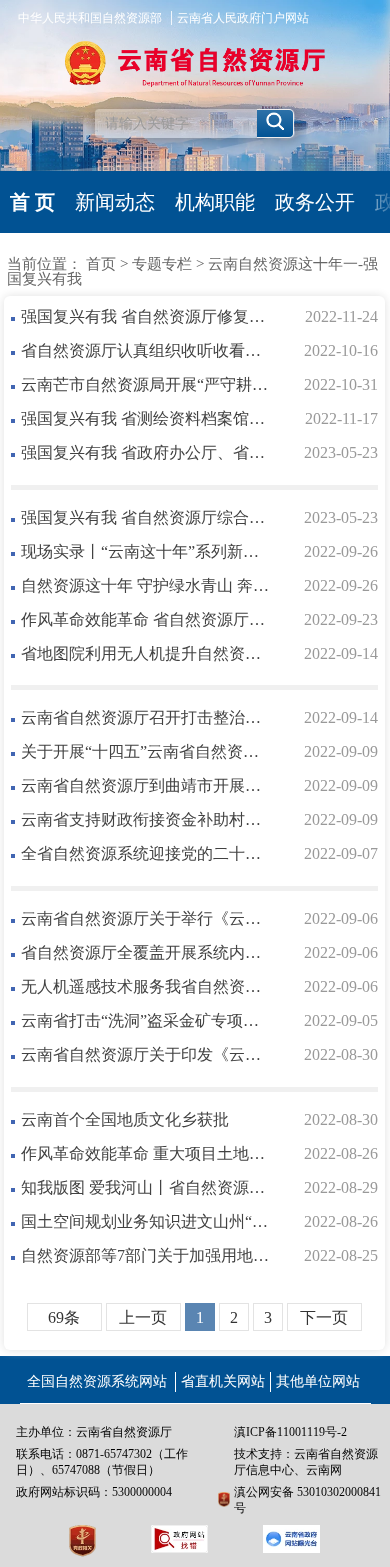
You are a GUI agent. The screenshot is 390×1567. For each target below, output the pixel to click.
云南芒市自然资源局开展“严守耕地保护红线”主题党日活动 (146, 384)
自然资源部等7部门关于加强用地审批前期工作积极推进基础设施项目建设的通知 (146, 1255)
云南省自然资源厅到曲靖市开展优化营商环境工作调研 (146, 785)
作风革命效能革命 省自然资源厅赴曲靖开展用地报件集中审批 (146, 619)
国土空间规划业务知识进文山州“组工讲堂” (146, 1221)
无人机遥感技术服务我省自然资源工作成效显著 (146, 986)
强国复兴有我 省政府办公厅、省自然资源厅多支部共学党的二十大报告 (146, 452)
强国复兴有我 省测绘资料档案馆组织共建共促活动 (146, 418)
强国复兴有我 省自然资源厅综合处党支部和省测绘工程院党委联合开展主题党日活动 (146, 517)
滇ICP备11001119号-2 (290, 1432)
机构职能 (215, 202)
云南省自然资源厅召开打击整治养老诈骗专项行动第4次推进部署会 (146, 717)
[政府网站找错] (179, 1539)
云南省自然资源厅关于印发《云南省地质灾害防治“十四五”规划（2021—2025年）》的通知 (146, 1054)
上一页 (143, 1317)
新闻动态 (115, 202)
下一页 (324, 1317)
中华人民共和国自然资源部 (90, 18)
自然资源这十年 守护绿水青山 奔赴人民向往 (146, 585)
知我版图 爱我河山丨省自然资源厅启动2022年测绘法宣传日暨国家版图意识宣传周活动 (146, 1187)
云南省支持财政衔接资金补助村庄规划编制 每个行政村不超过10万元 (146, 819)
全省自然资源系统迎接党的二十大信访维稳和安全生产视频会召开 (146, 853)
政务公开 (315, 202)
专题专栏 (162, 264)
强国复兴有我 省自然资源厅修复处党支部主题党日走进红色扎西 (146, 316)
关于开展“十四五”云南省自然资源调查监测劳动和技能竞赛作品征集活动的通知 (146, 751)
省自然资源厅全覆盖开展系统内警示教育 (146, 952)
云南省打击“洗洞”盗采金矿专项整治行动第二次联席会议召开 (146, 1020)
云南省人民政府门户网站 (243, 18)
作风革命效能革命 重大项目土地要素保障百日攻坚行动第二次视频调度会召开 (146, 1153)
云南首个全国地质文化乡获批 (125, 1119)
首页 (101, 264)
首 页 (32, 202)
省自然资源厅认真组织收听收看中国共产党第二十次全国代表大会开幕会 (146, 350)
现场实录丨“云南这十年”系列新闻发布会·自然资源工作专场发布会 (146, 551)
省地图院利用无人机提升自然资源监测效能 (146, 653)
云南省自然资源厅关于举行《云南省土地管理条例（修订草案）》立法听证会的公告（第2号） (146, 918)
